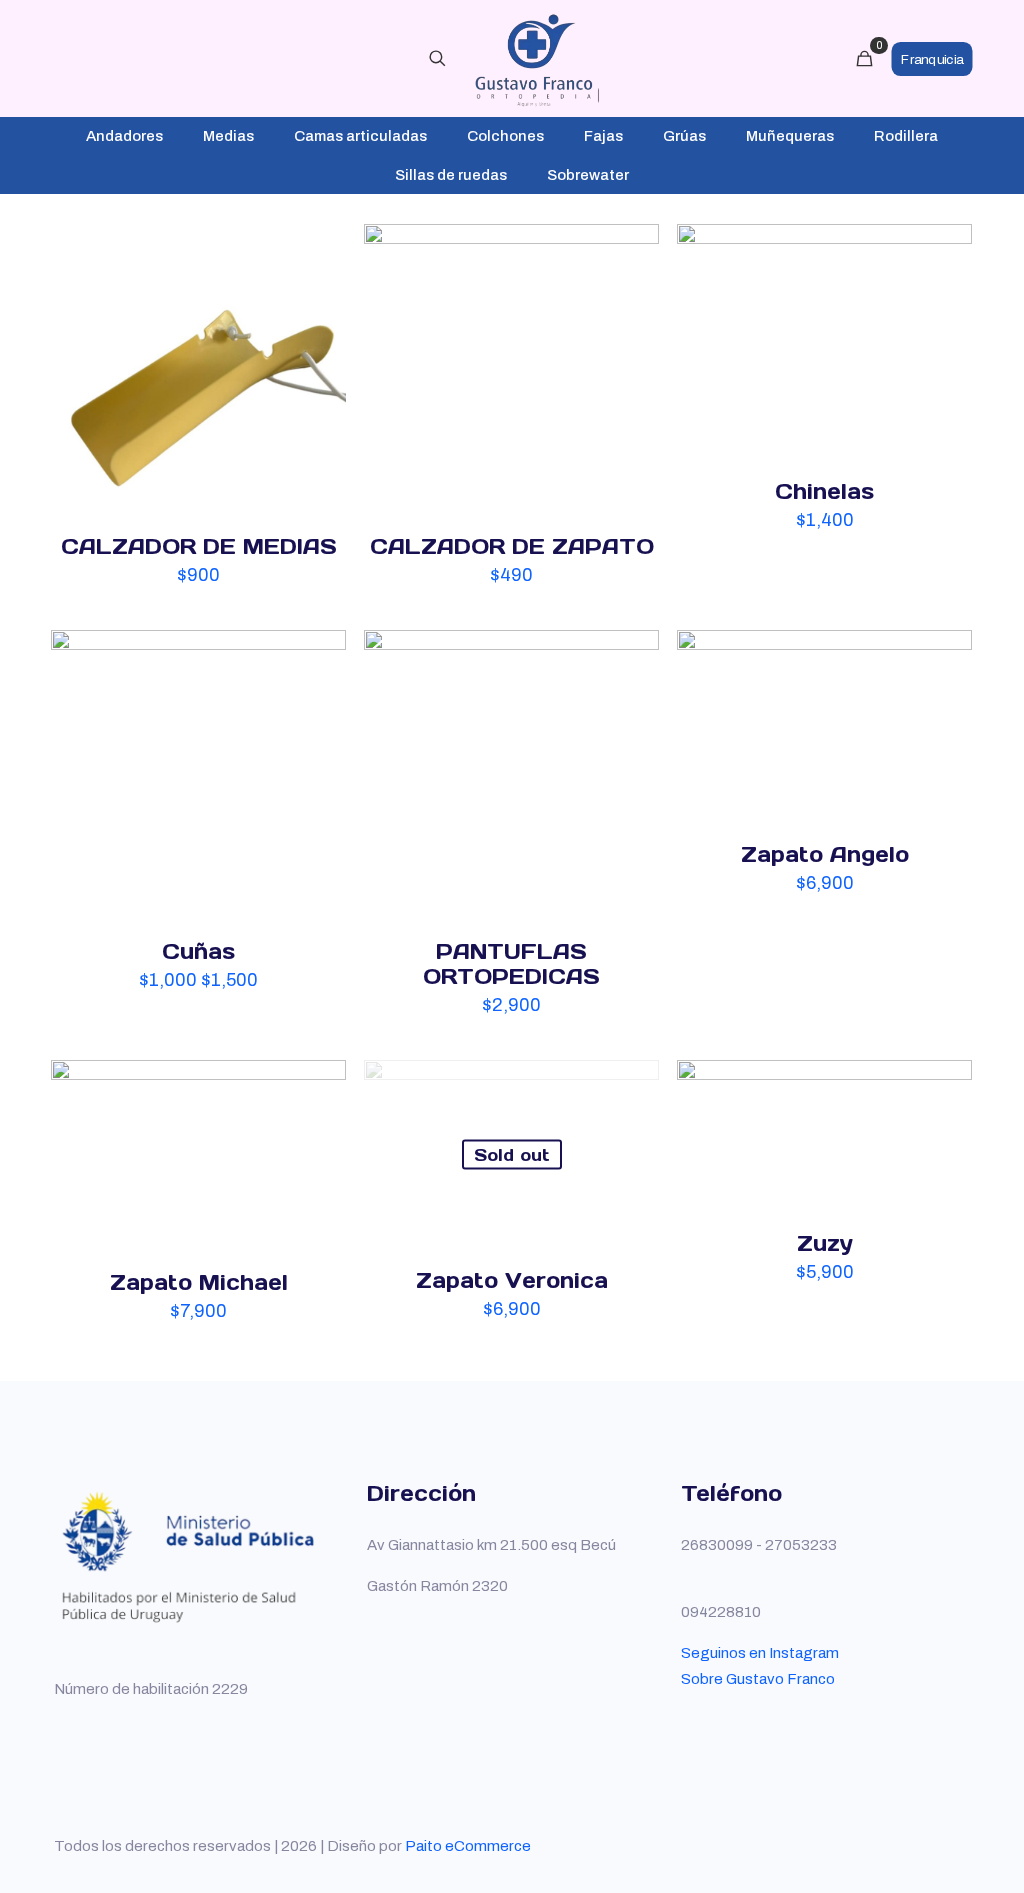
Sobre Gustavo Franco (758, 1679)
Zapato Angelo (825, 854)
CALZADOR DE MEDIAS (199, 546)
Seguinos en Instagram (760, 1653)
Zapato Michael (199, 1282)
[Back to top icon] (962, 1837)
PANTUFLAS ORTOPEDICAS (511, 964)
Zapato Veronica (512, 1280)
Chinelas (824, 491)
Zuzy (825, 1243)
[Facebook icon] (885, 1846)
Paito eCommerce (468, 1846)
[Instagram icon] (927, 1846)
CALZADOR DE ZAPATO (512, 546)
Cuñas (198, 951)
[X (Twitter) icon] (906, 1846)
